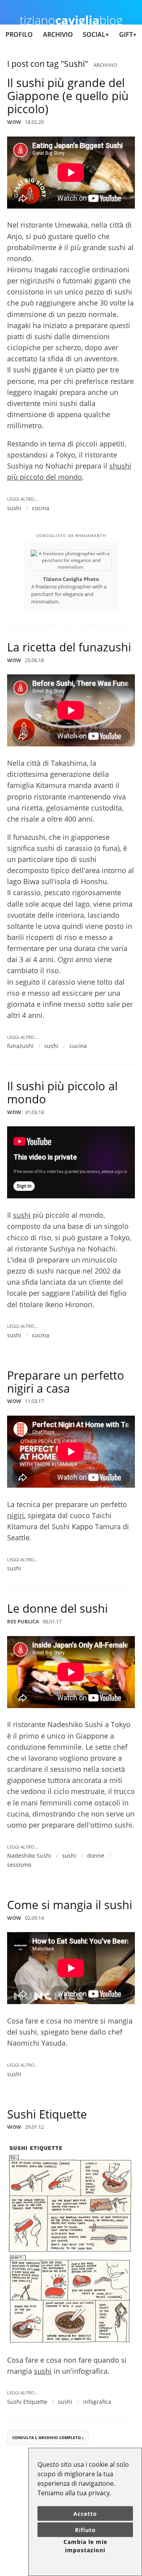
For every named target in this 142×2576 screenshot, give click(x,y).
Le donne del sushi (57, 1608)
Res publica (23, 1621)
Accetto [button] (85, 2514)
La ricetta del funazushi (69, 647)
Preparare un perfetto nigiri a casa (66, 1382)
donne (96, 1856)
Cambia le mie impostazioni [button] (85, 2546)
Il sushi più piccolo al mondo (62, 1092)
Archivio (58, 34)
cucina (41, 508)
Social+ (96, 34)
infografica (97, 2402)
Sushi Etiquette (47, 2114)
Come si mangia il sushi (70, 1905)
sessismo (19, 1865)
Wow (14, 122)
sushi (14, 508)
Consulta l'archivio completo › (48, 2438)
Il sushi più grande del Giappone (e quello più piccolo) (68, 96)
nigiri (16, 1515)
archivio (105, 65)
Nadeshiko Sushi (29, 1856)
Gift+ (128, 34)
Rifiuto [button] (85, 2530)
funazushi (20, 1046)
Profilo (19, 34)
